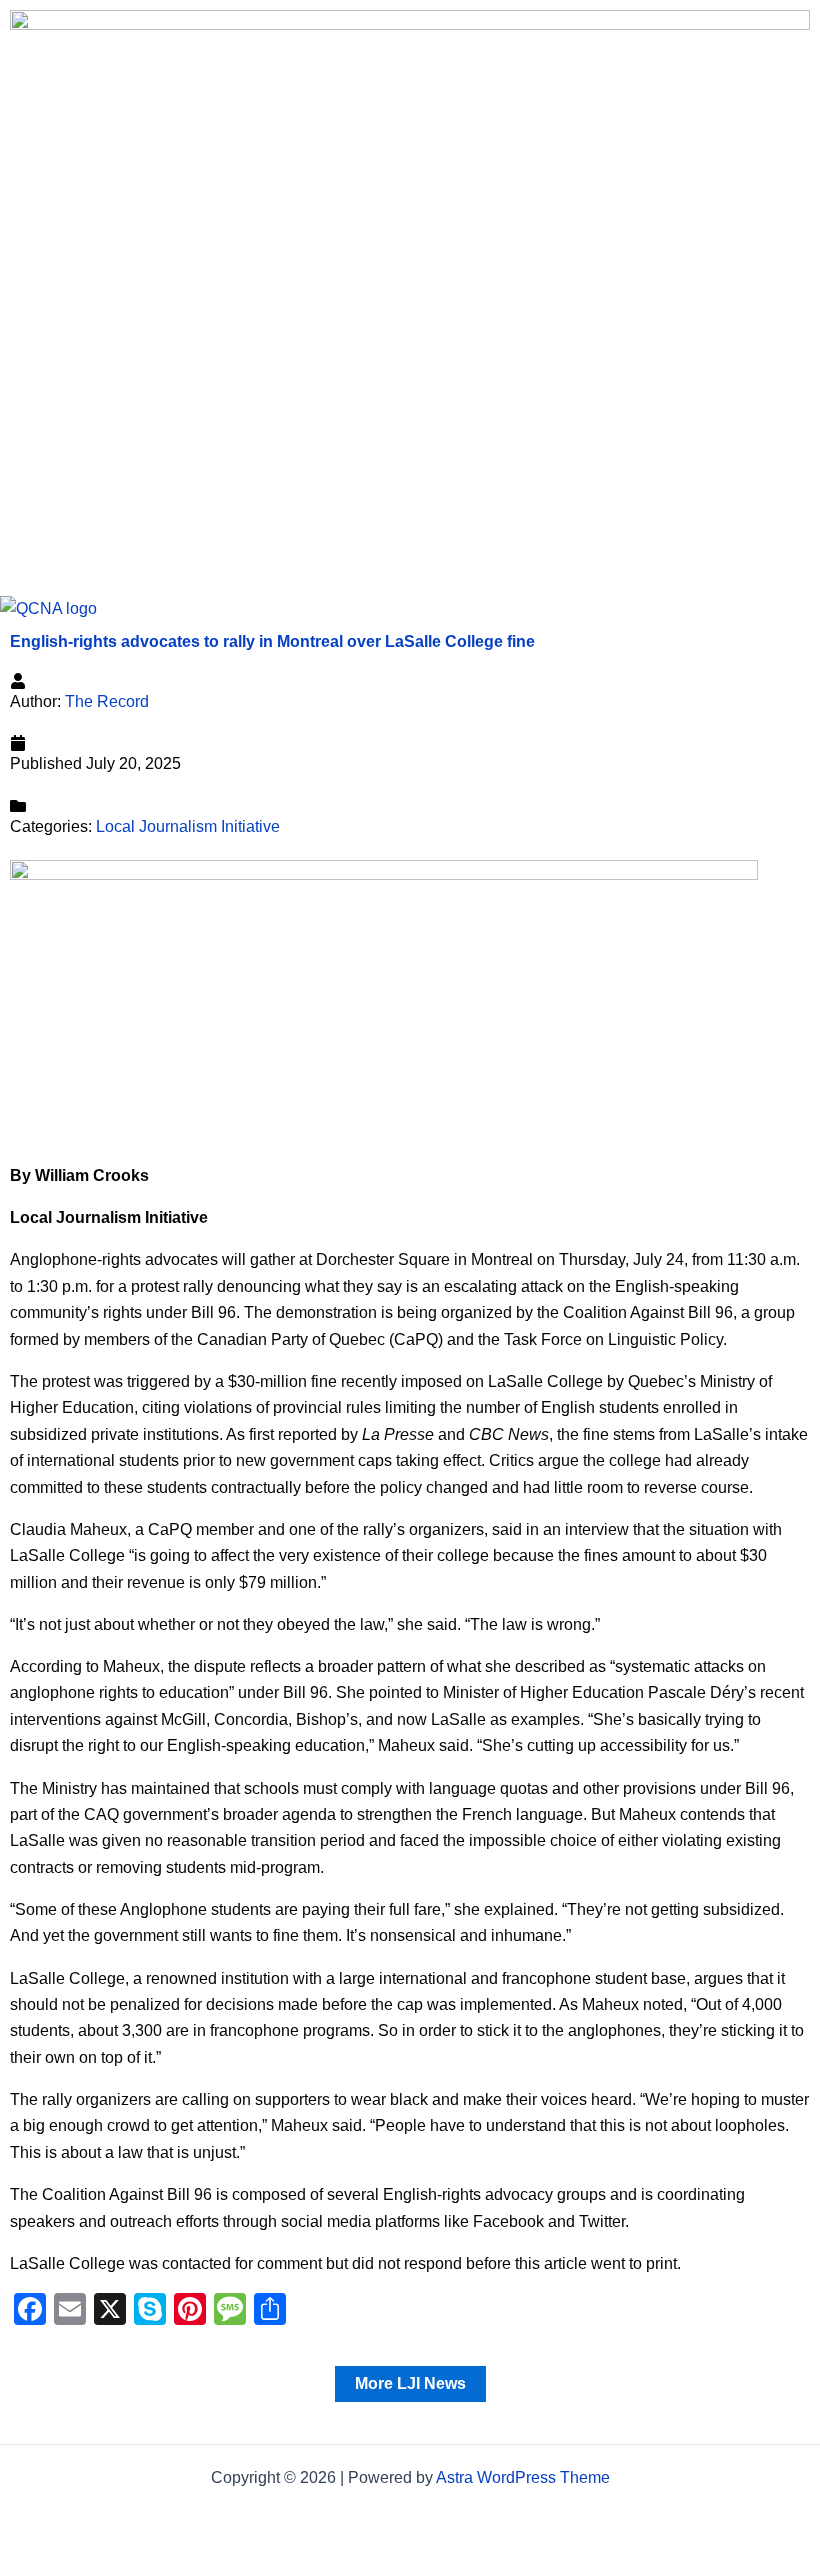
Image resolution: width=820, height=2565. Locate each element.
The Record (107, 701)
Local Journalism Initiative (188, 826)
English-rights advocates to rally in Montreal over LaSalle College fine (272, 641)
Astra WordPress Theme (523, 2477)
